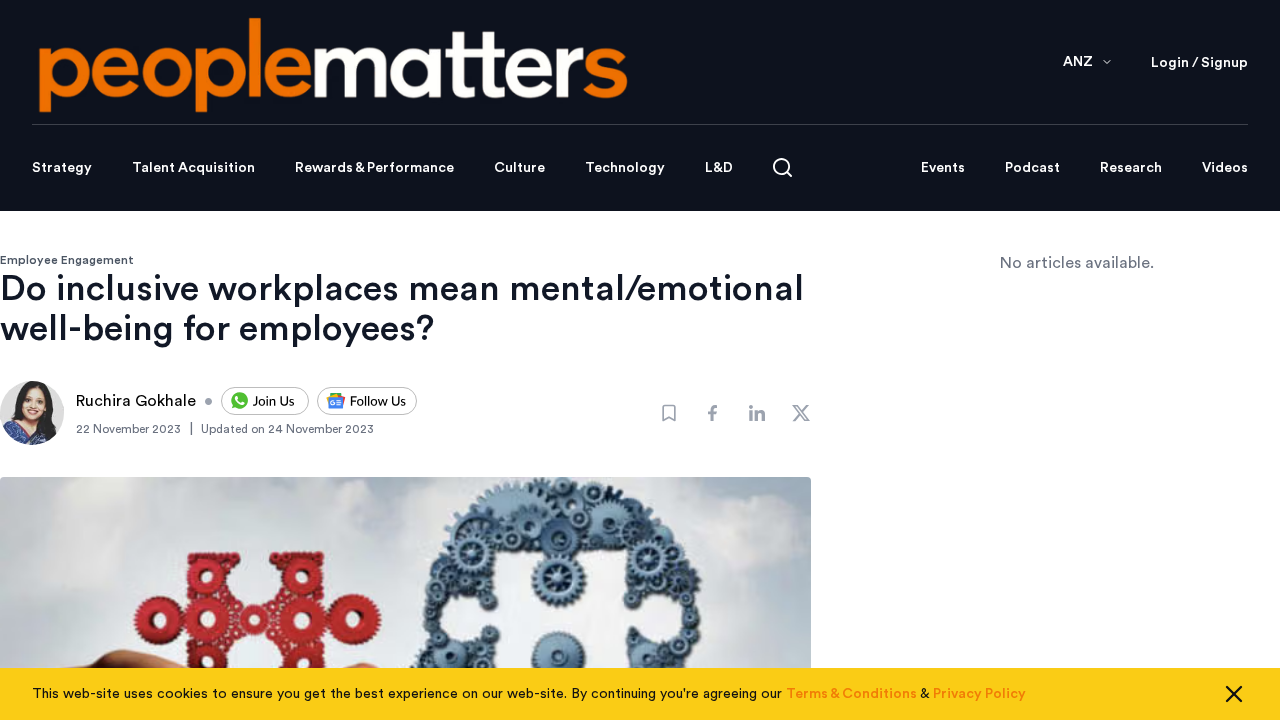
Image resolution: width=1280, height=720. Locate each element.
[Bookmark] (669, 413)
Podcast (1032, 168)
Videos (1225, 168)
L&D (719, 168)
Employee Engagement (67, 260)
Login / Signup (1199, 63)
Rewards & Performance (374, 168)
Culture (519, 168)
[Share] (713, 413)
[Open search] (782, 167)
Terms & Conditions (851, 694)
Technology (625, 168)
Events (943, 168)
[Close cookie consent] (1234, 694)
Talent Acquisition (193, 168)
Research (1131, 168)
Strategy (62, 168)
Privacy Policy (979, 694)
